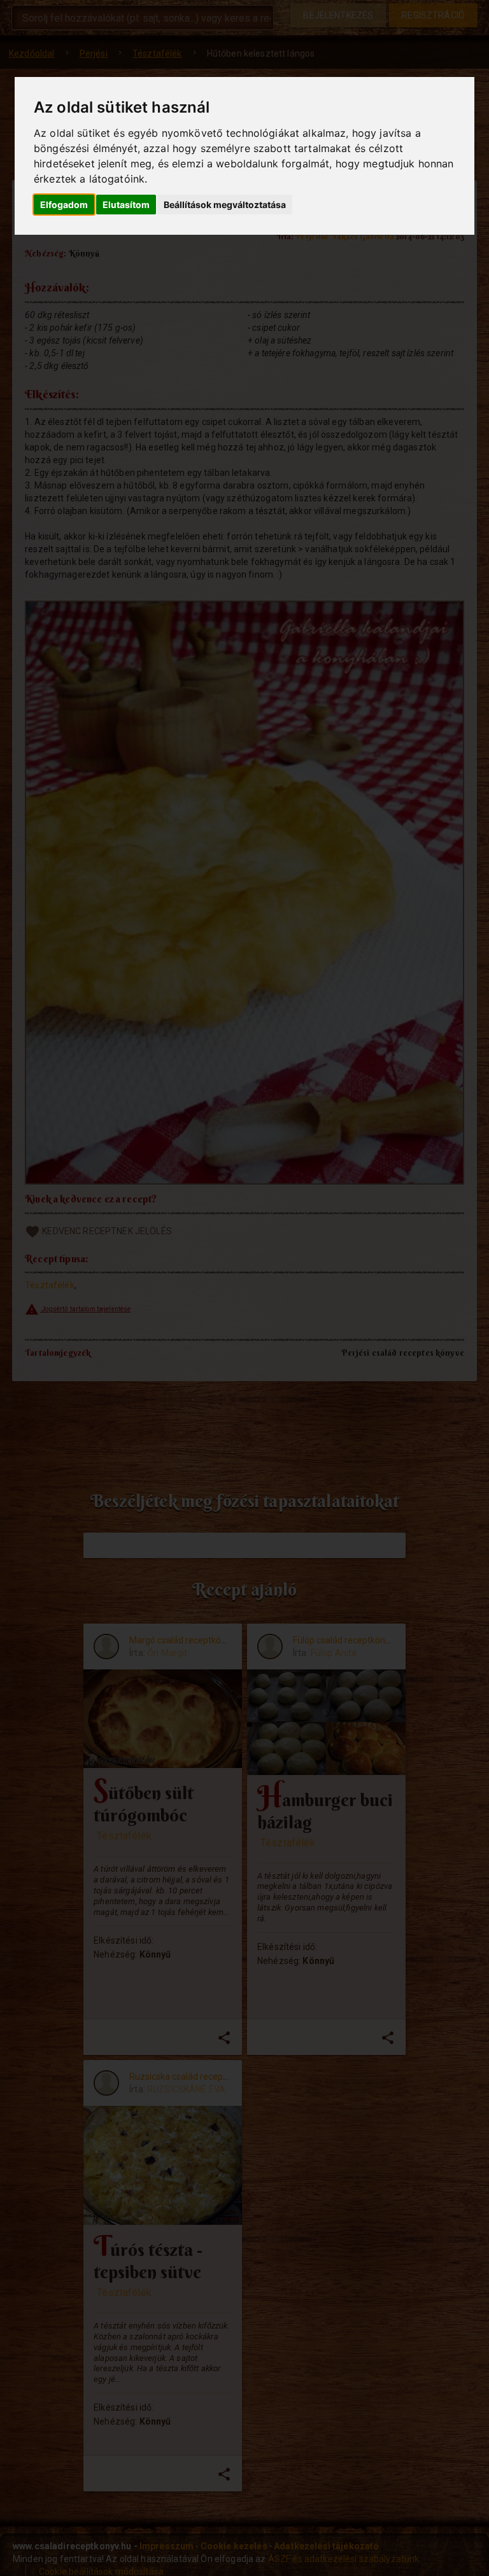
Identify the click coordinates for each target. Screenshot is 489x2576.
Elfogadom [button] (64, 205)
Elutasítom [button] (126, 205)
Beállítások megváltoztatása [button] (225, 205)
